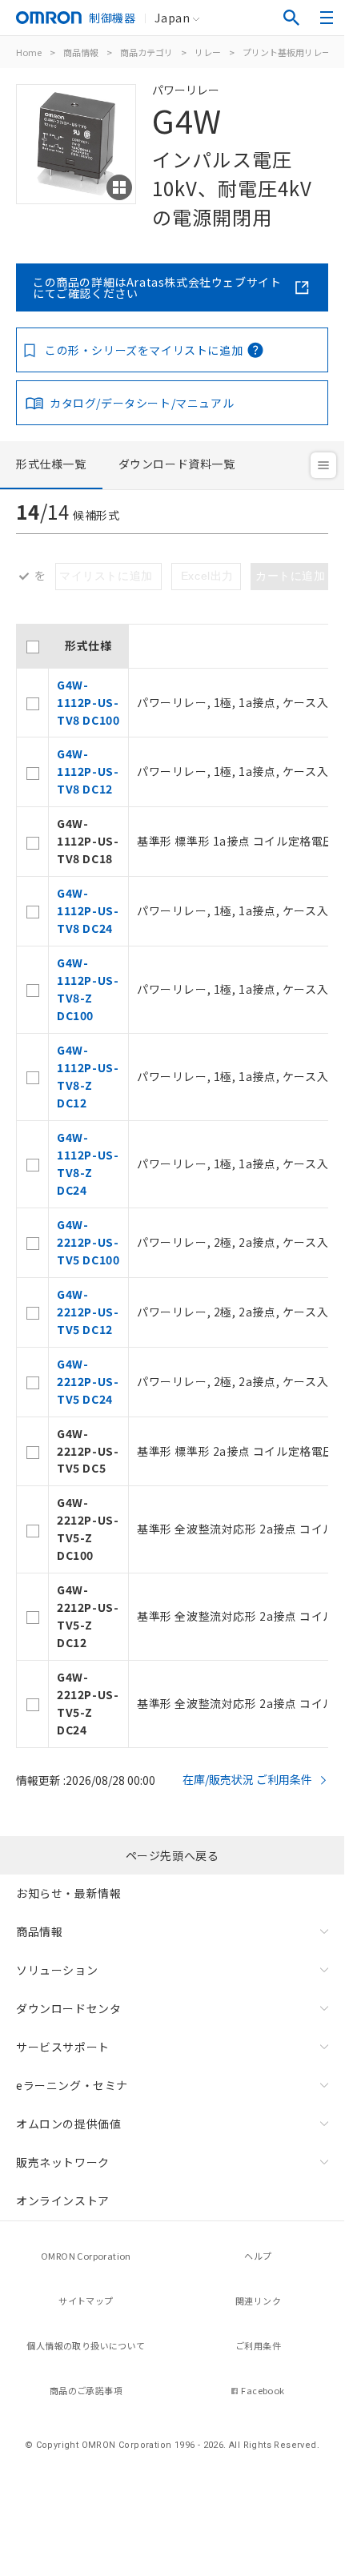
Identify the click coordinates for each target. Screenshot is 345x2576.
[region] (172, 1186)
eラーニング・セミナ (72, 2085)
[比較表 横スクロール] (172, 618)
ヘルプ (258, 2256)
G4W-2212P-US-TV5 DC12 (88, 1312)
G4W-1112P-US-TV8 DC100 (88, 702)
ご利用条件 (258, 2345)
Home (29, 52)
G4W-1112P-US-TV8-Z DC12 (88, 1076)
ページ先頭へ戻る (172, 1855)
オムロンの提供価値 (68, 2124)
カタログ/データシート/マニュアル (142, 403)
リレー (208, 52)
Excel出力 (207, 576)
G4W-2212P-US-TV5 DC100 (88, 1242)
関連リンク (258, 2301)
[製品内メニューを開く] (323, 465)
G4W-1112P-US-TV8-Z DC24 (88, 1163)
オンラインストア (63, 2200)
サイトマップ (86, 2301)
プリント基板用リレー (287, 52)
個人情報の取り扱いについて (86, 2345)
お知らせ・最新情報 (68, 1893)
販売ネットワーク (63, 2162)
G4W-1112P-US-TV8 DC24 (88, 910)
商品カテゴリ (146, 52)
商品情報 (81, 52)
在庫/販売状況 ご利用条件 (247, 1779)
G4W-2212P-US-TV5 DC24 (88, 1381)
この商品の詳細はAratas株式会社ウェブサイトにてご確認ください (157, 287)
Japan (172, 18)
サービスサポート (63, 2047)
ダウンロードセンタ (68, 2008)
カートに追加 (291, 576)
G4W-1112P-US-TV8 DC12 (88, 771)
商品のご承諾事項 (86, 2390)
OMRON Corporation (86, 2256)
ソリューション (57, 1970)
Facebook (263, 2390)
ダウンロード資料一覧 (177, 464)
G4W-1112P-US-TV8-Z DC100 (88, 989)
